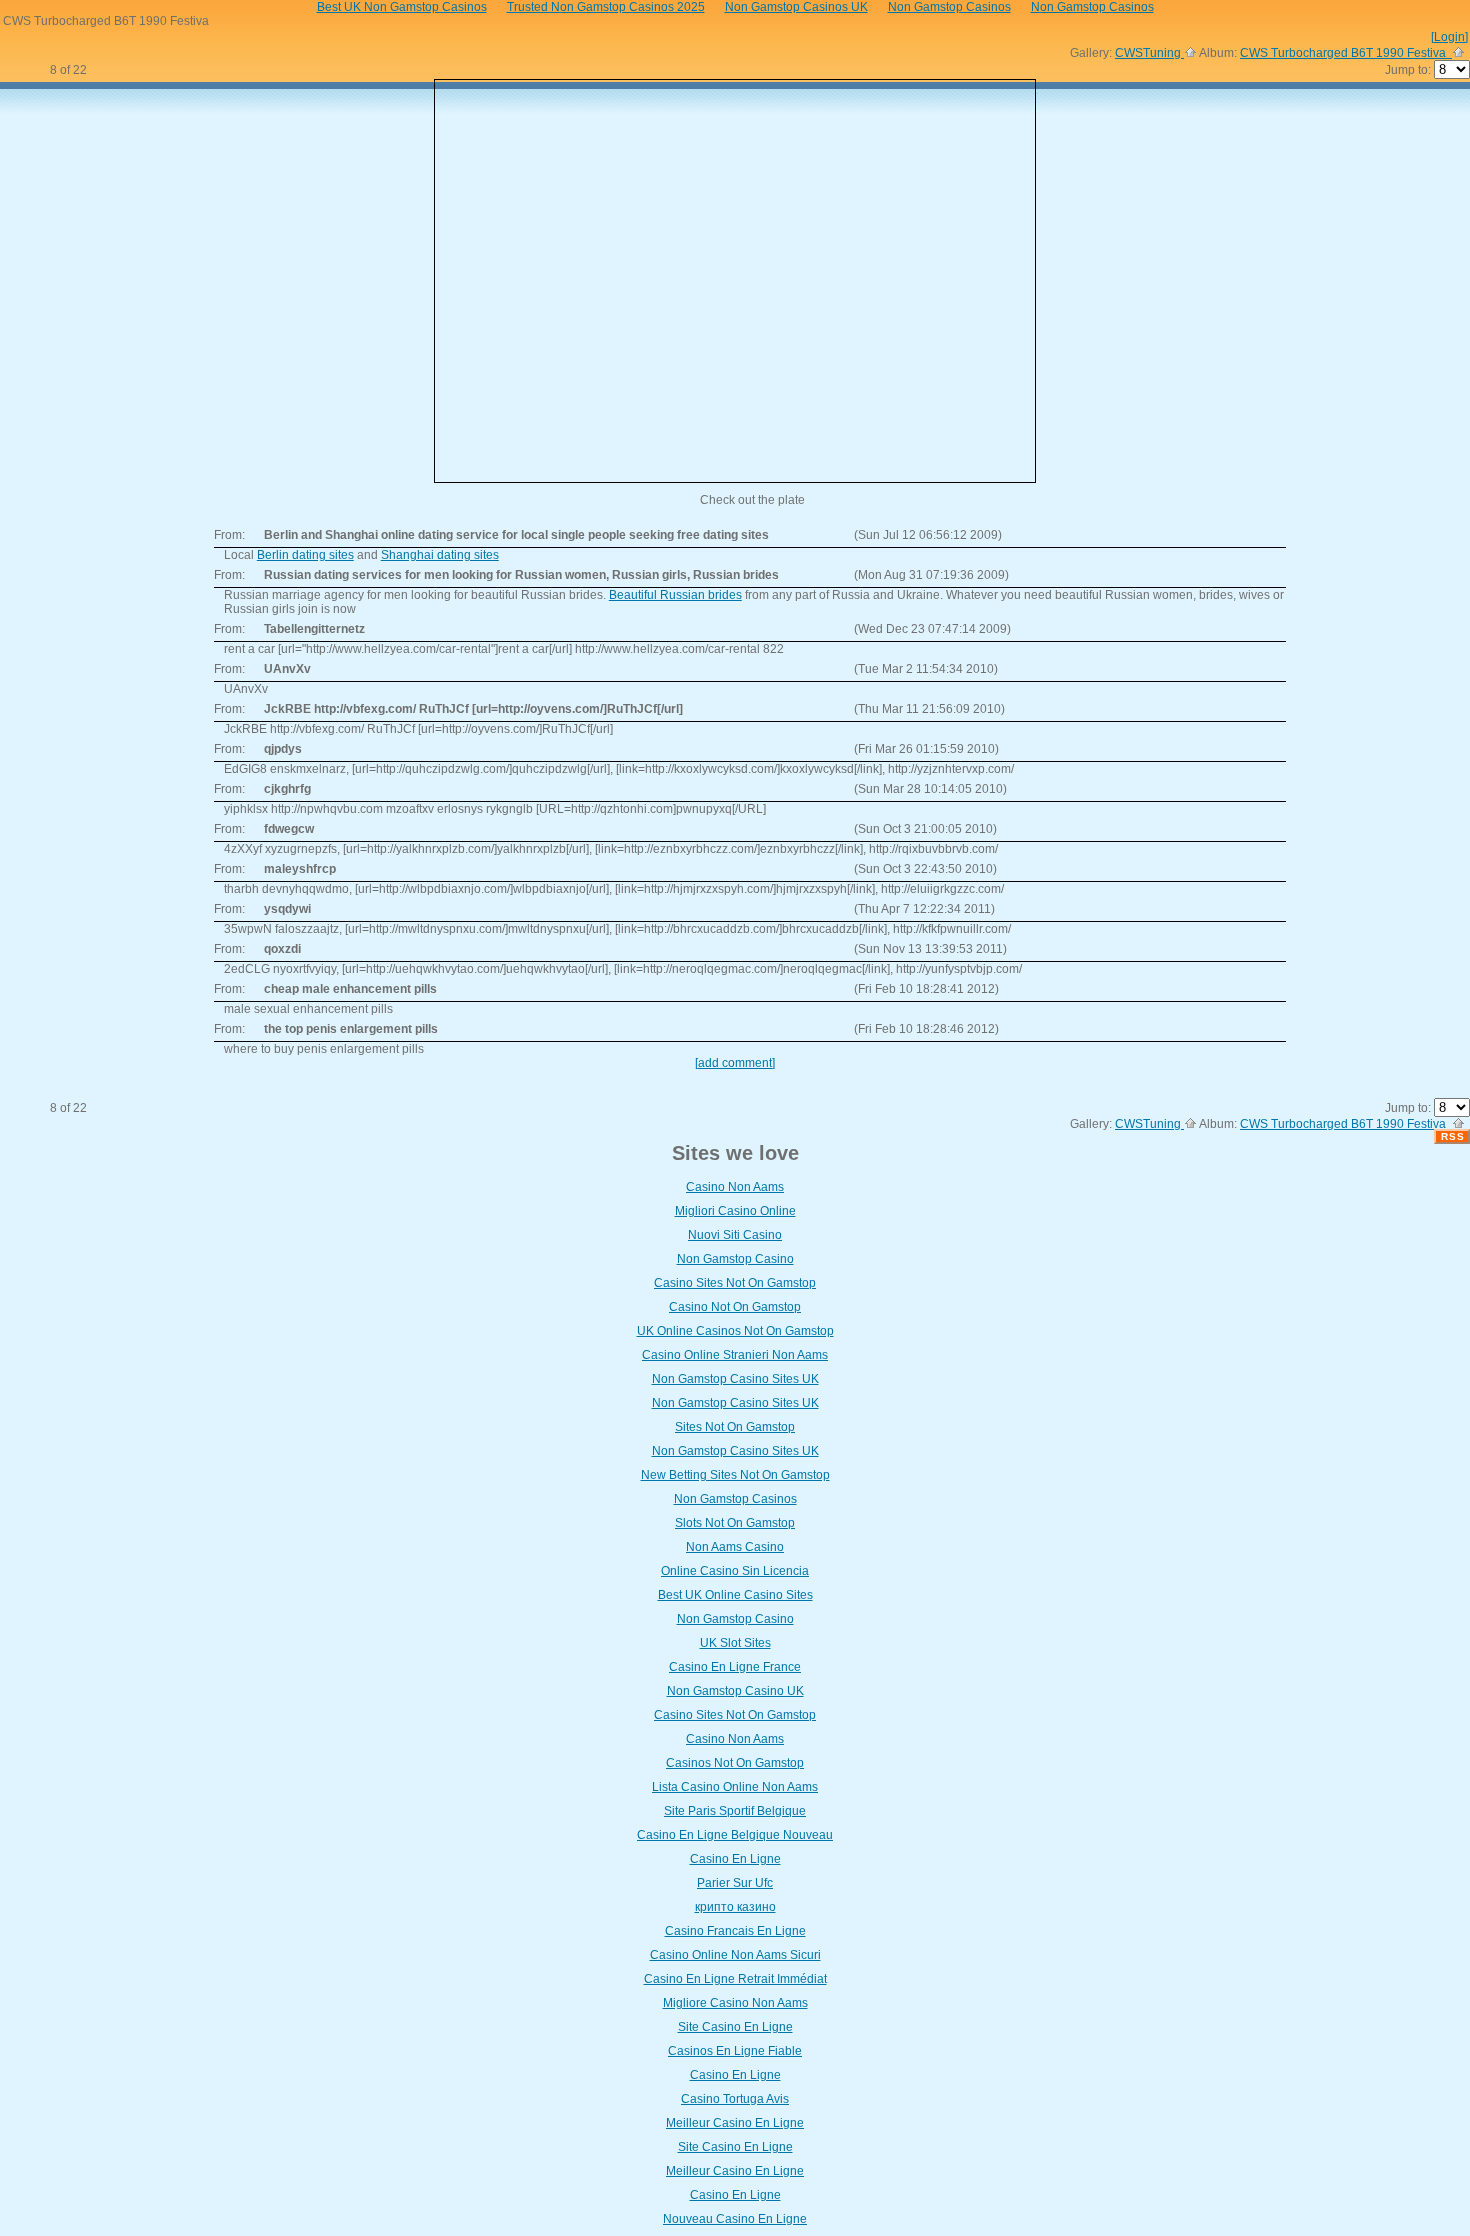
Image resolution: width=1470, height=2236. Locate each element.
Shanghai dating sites (440, 555)
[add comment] (735, 1063)
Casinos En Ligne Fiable (735, 2051)
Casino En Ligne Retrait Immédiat (735, 1979)
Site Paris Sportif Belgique (735, 1811)
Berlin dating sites (305, 555)
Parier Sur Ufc (735, 1883)
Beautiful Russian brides (675, 595)
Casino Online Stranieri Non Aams (735, 1355)
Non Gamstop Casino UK (735, 1691)
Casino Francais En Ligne (735, 1931)
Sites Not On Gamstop (735, 1427)
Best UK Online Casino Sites (735, 1595)
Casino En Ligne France (735, 1667)
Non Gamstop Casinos (735, 1499)
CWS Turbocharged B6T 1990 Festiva (1346, 53)
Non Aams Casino (735, 1547)
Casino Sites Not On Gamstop (735, 1283)
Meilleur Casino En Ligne (735, 2123)
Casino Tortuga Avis (735, 2099)
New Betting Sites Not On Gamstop (735, 1475)
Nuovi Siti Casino (735, 1235)
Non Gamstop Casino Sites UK (735, 1379)
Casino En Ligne (735, 1859)
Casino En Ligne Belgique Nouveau (735, 1835)
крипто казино (735, 1907)
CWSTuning (1149, 53)
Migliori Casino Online (735, 1211)
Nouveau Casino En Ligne (735, 2219)
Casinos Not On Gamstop (735, 1763)
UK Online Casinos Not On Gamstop (735, 1331)
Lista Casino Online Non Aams (735, 1787)
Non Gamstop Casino (735, 1259)
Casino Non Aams (735, 1187)
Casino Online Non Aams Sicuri (735, 1955)
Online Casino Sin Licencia (735, 1571)
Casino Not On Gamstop (735, 1307)
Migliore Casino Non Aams (735, 2003)
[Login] (1449, 37)
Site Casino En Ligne (735, 2027)
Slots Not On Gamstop (735, 1523)
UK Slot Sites (735, 1643)
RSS (1453, 1136)
